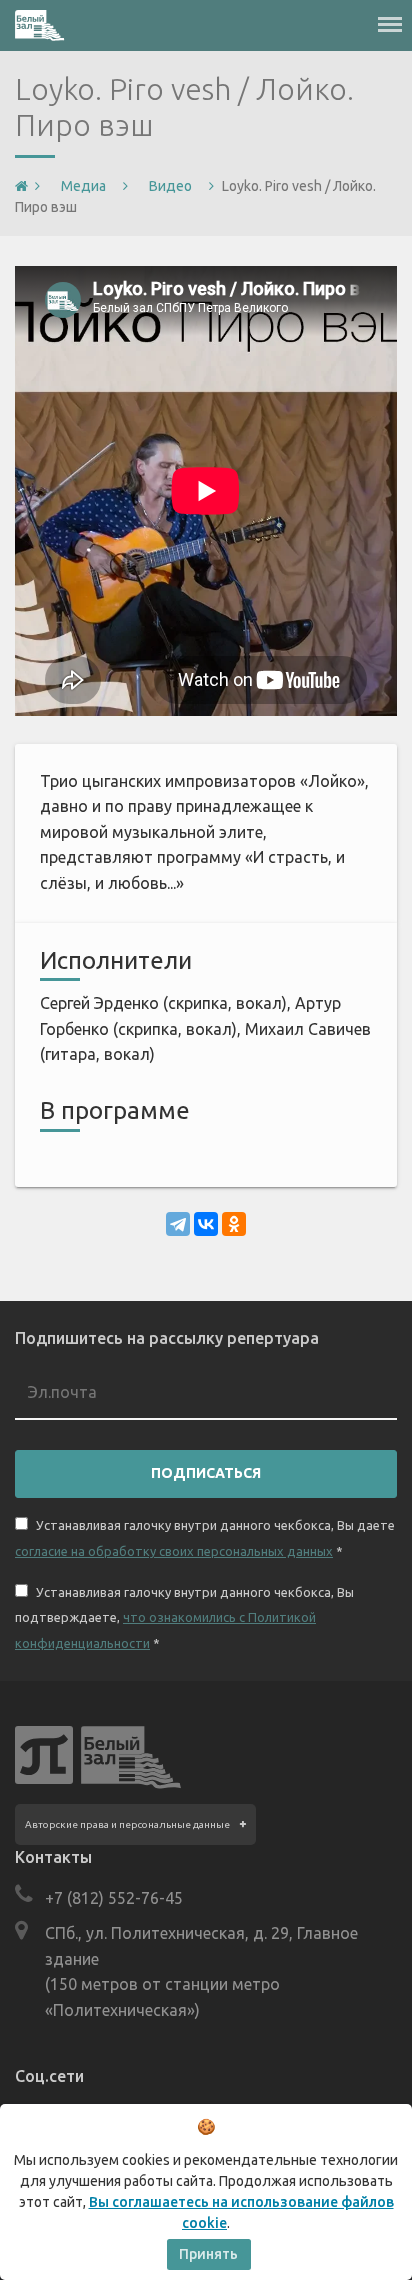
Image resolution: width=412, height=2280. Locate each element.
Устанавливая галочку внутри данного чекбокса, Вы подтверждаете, (184, 1617)
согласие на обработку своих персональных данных (174, 1551)
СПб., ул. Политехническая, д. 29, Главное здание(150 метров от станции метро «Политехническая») (201, 1971)
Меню (390, 15)
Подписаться (206, 1473)
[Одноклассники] (234, 1224)
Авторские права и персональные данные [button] (127, 1824)
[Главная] (21, 186)
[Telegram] (178, 1224)
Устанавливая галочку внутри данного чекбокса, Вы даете (205, 1538)
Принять (208, 2254)
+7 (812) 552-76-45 (114, 1898)
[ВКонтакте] (206, 1224)
